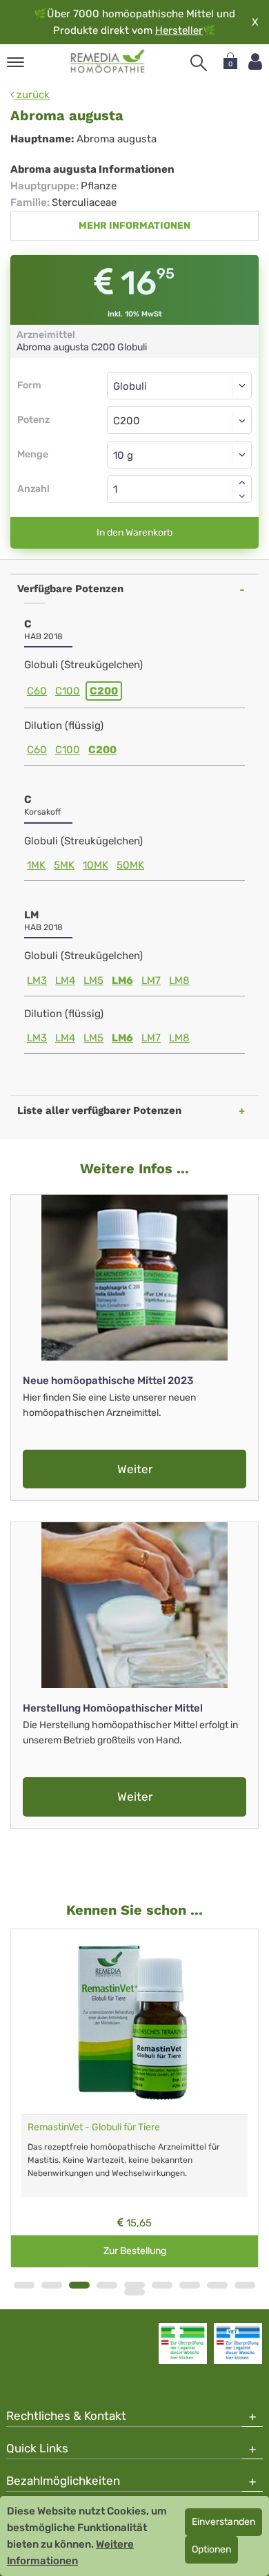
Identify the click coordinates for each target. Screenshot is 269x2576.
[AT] (108, 61)
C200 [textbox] (127, 421)
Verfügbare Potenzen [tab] (70, 589)
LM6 (122, 981)
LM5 (93, 981)
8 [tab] (217, 2285)
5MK (64, 865)
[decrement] (242, 496)
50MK (130, 865)
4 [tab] (107, 2285)
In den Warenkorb (134, 532)
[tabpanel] (134, 2099)
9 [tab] (245, 2285)
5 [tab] (134, 2285)
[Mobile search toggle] (199, 63)
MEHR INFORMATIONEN (134, 226)
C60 (37, 691)
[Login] (255, 62)
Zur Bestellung (135, 2251)
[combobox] (179, 420)
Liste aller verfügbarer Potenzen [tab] (99, 1110)
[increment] (242, 482)
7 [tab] (190, 2285)
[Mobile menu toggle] (16, 63)
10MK (96, 865)
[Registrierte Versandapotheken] (183, 2343)
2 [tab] (52, 2285)
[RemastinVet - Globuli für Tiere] (134, 2022)
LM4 (65, 981)
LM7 (151, 981)
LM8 (179, 981)
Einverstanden (223, 2522)
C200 (104, 691)
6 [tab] (162, 2285)
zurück (32, 95)
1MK (36, 865)
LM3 (37, 981)
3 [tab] (79, 2285)
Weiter (135, 1469)
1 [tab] (24, 2285)
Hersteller (179, 30)
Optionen (211, 2549)
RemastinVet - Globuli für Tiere (94, 2127)
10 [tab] (134, 2292)
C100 (68, 691)
